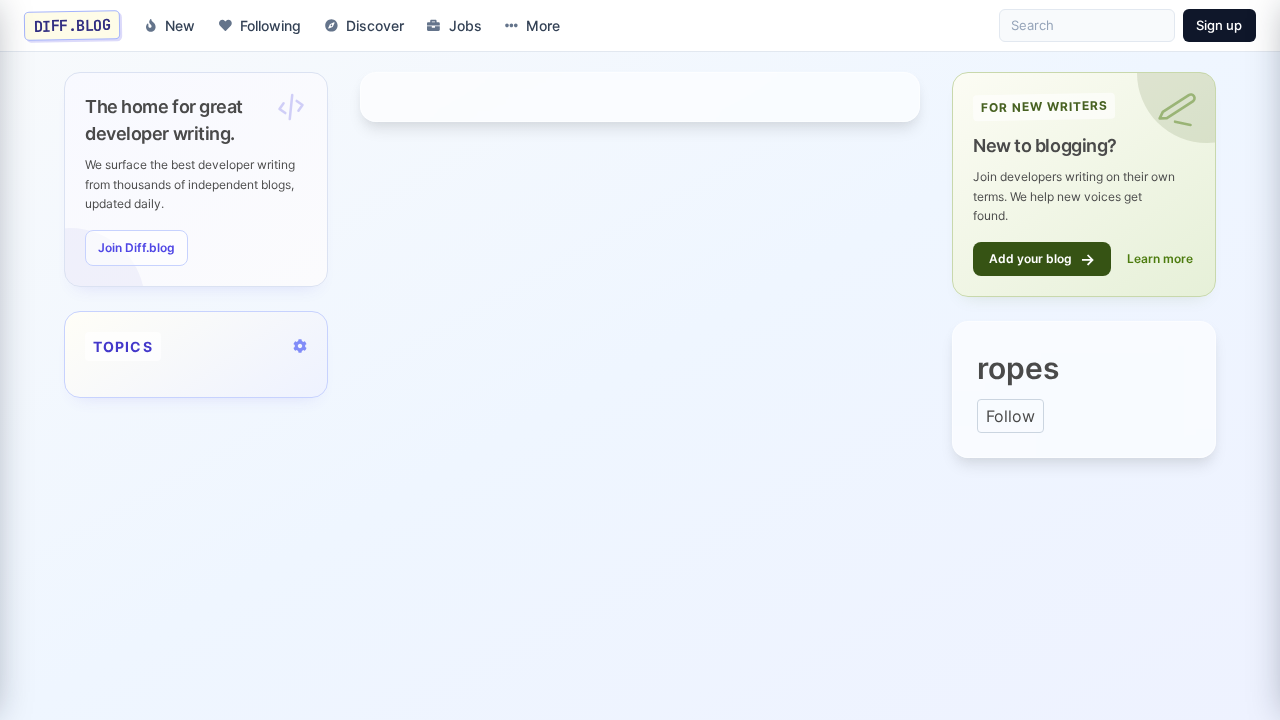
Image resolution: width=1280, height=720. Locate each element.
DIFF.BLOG (72, 25)
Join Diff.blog (136, 247)
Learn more (1160, 258)
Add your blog (1042, 259)
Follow (1010, 416)
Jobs (465, 25)
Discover (375, 25)
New (180, 25)
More (543, 25)
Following (270, 25)
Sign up (1219, 25)
